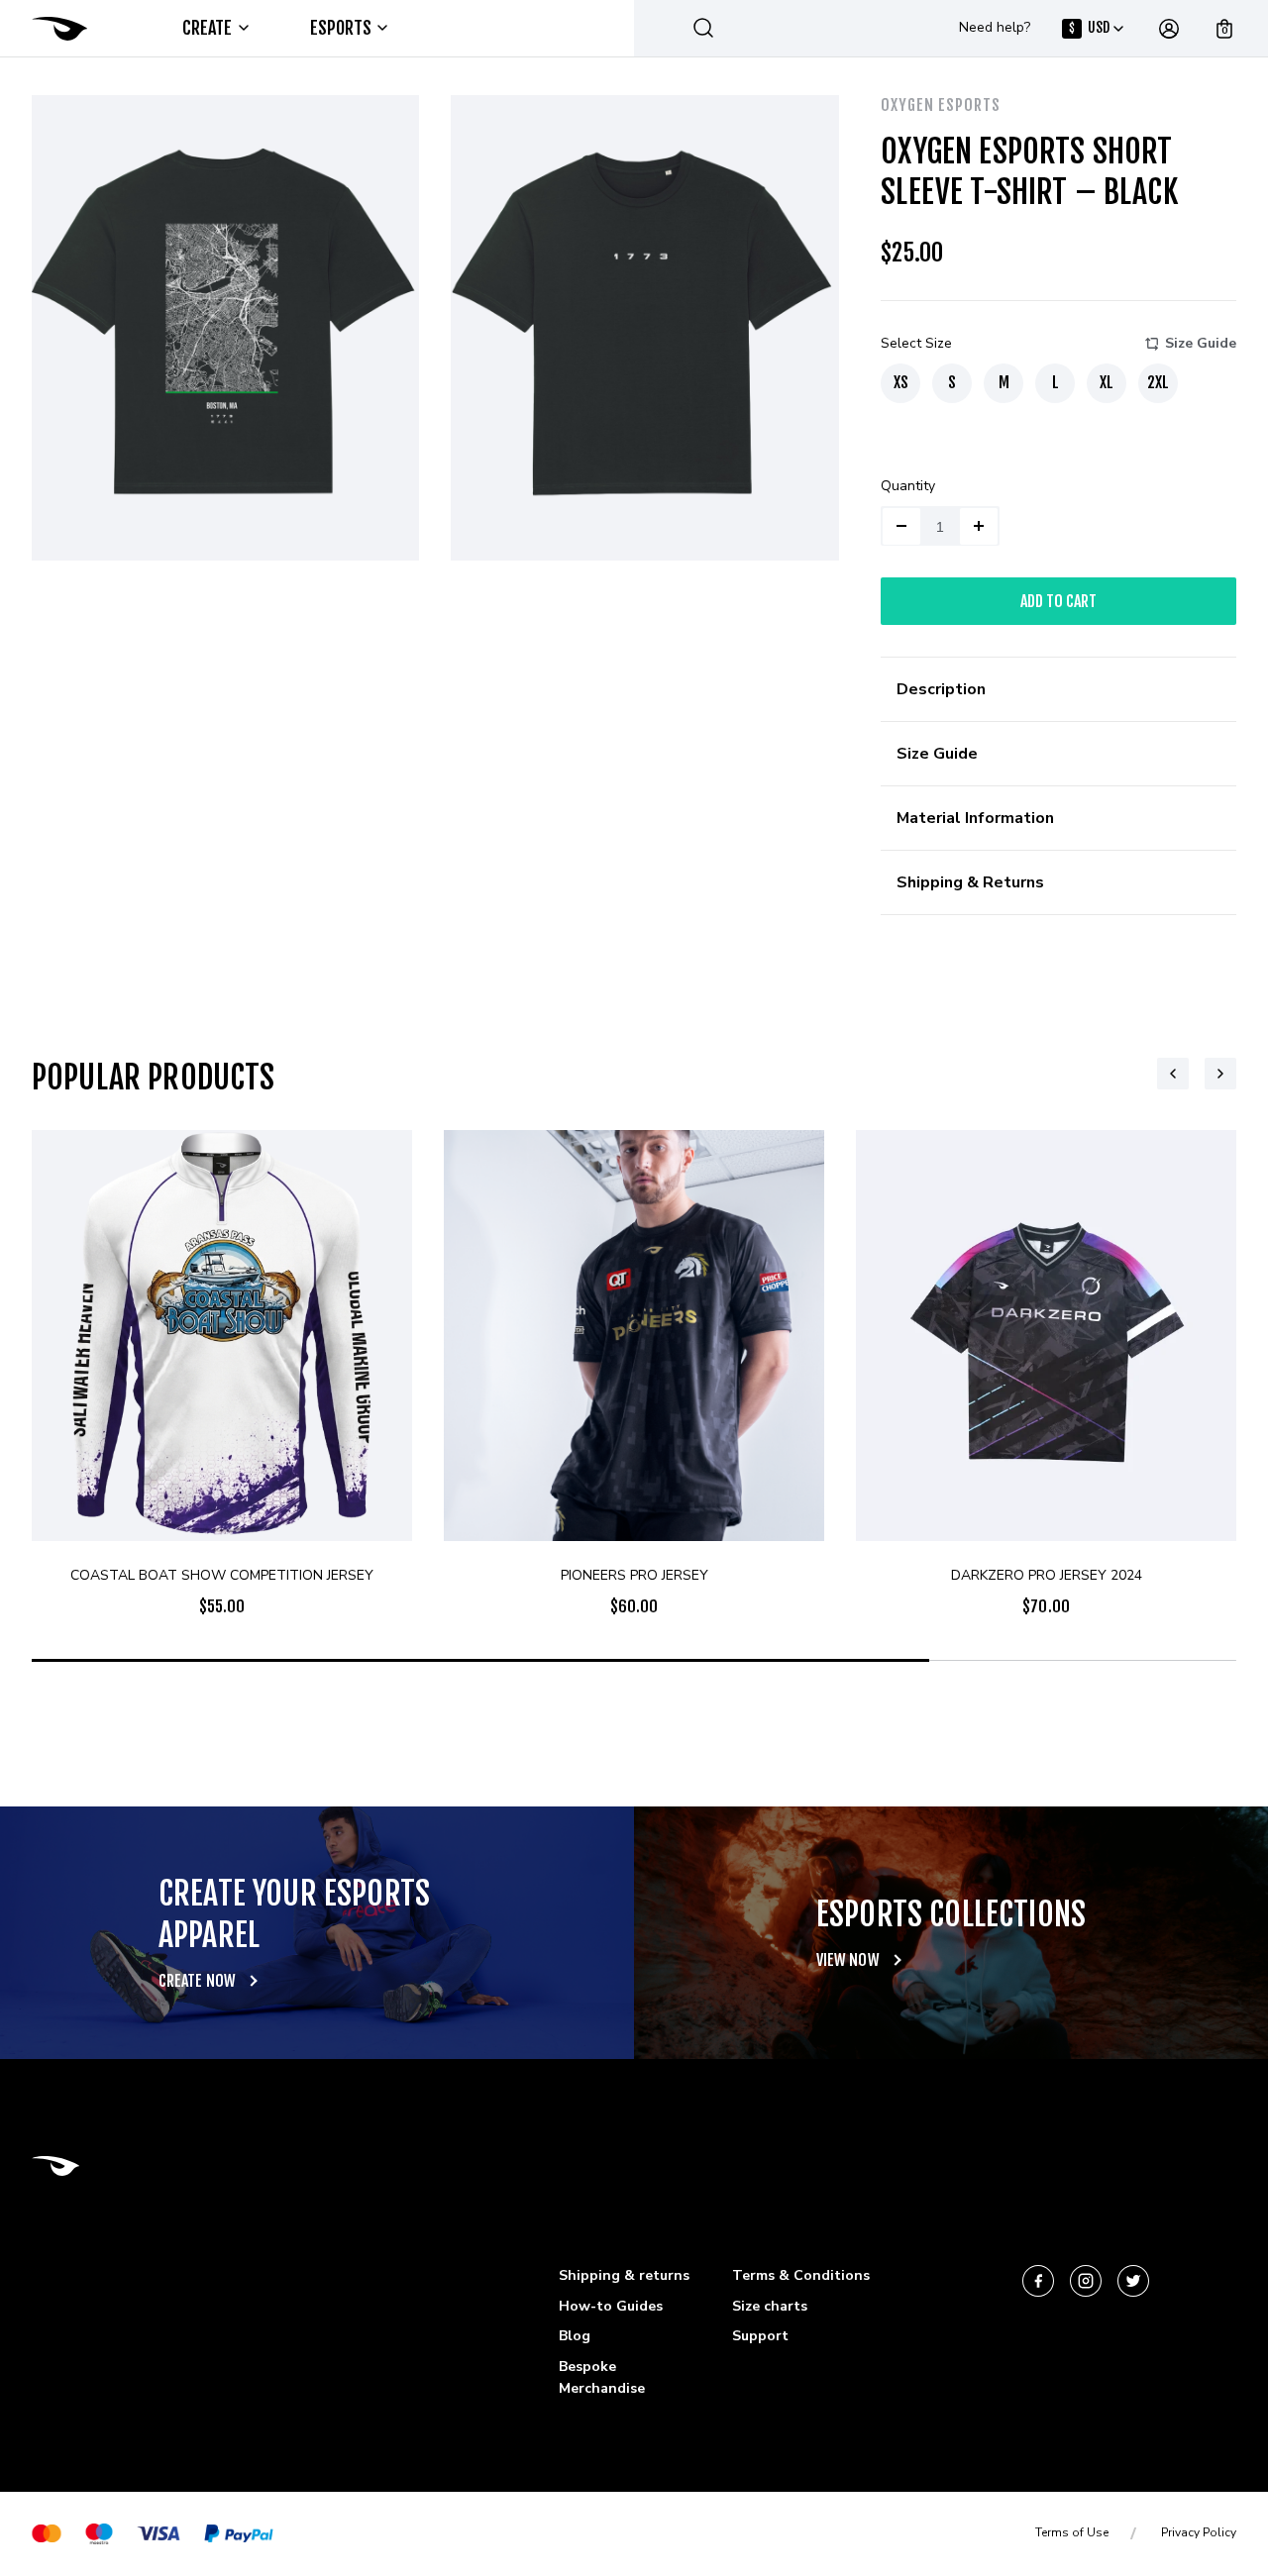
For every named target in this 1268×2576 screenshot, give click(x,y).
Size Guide (1201, 343)
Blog (575, 2336)
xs (901, 382)
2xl (1158, 382)
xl (1107, 382)
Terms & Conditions (801, 2275)
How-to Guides (611, 2306)
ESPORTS (341, 28)
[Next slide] (1220, 1074)
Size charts (770, 2306)
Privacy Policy (1199, 2532)
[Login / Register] (1169, 29)
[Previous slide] (1173, 1074)
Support (760, 2336)
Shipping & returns (624, 2275)
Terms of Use (1072, 2532)
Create (208, 28)
